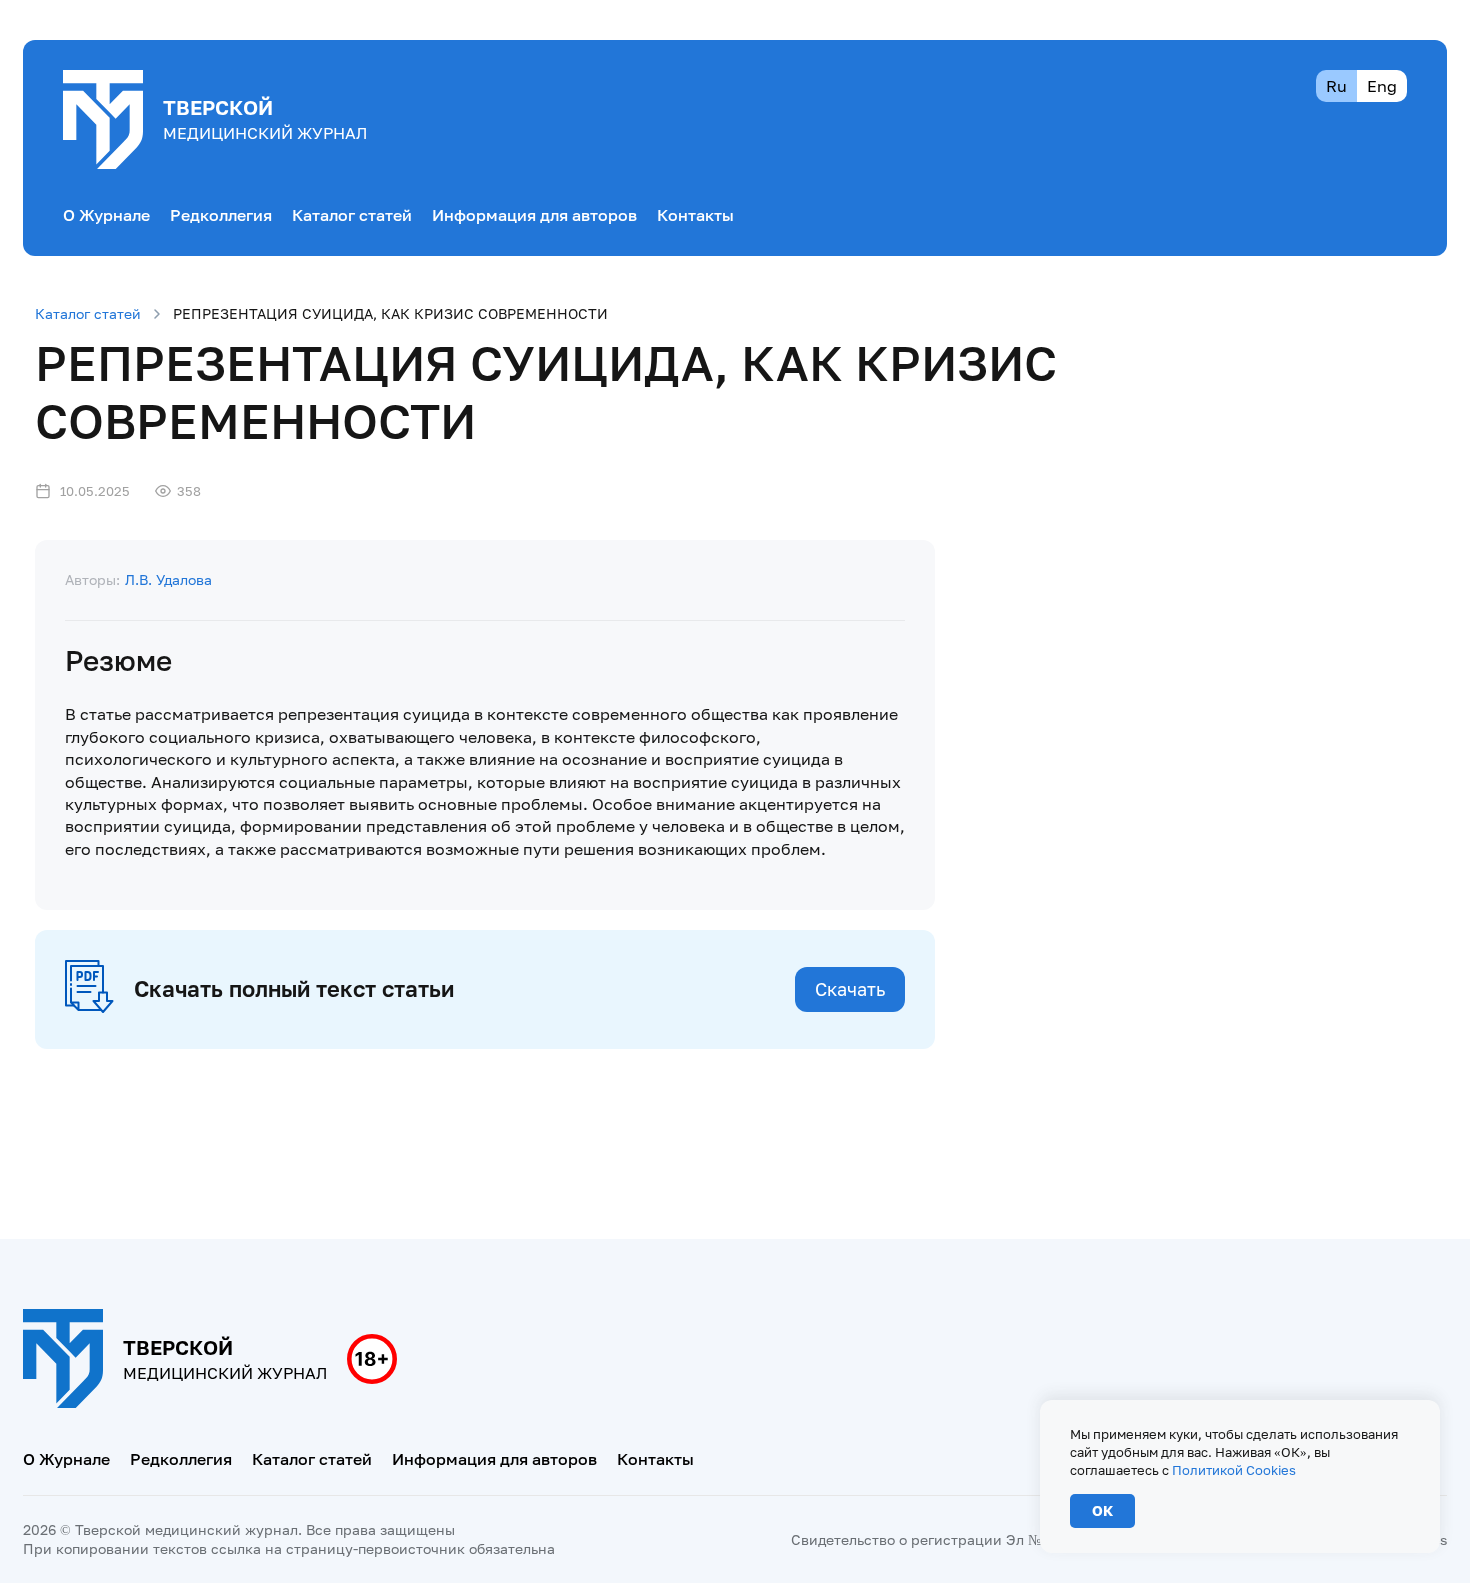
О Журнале (106, 215)
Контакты (695, 215)
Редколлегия (221, 215)
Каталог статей (352, 215)
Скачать (850, 989)
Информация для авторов (534, 215)
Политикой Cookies (1234, 1470)
